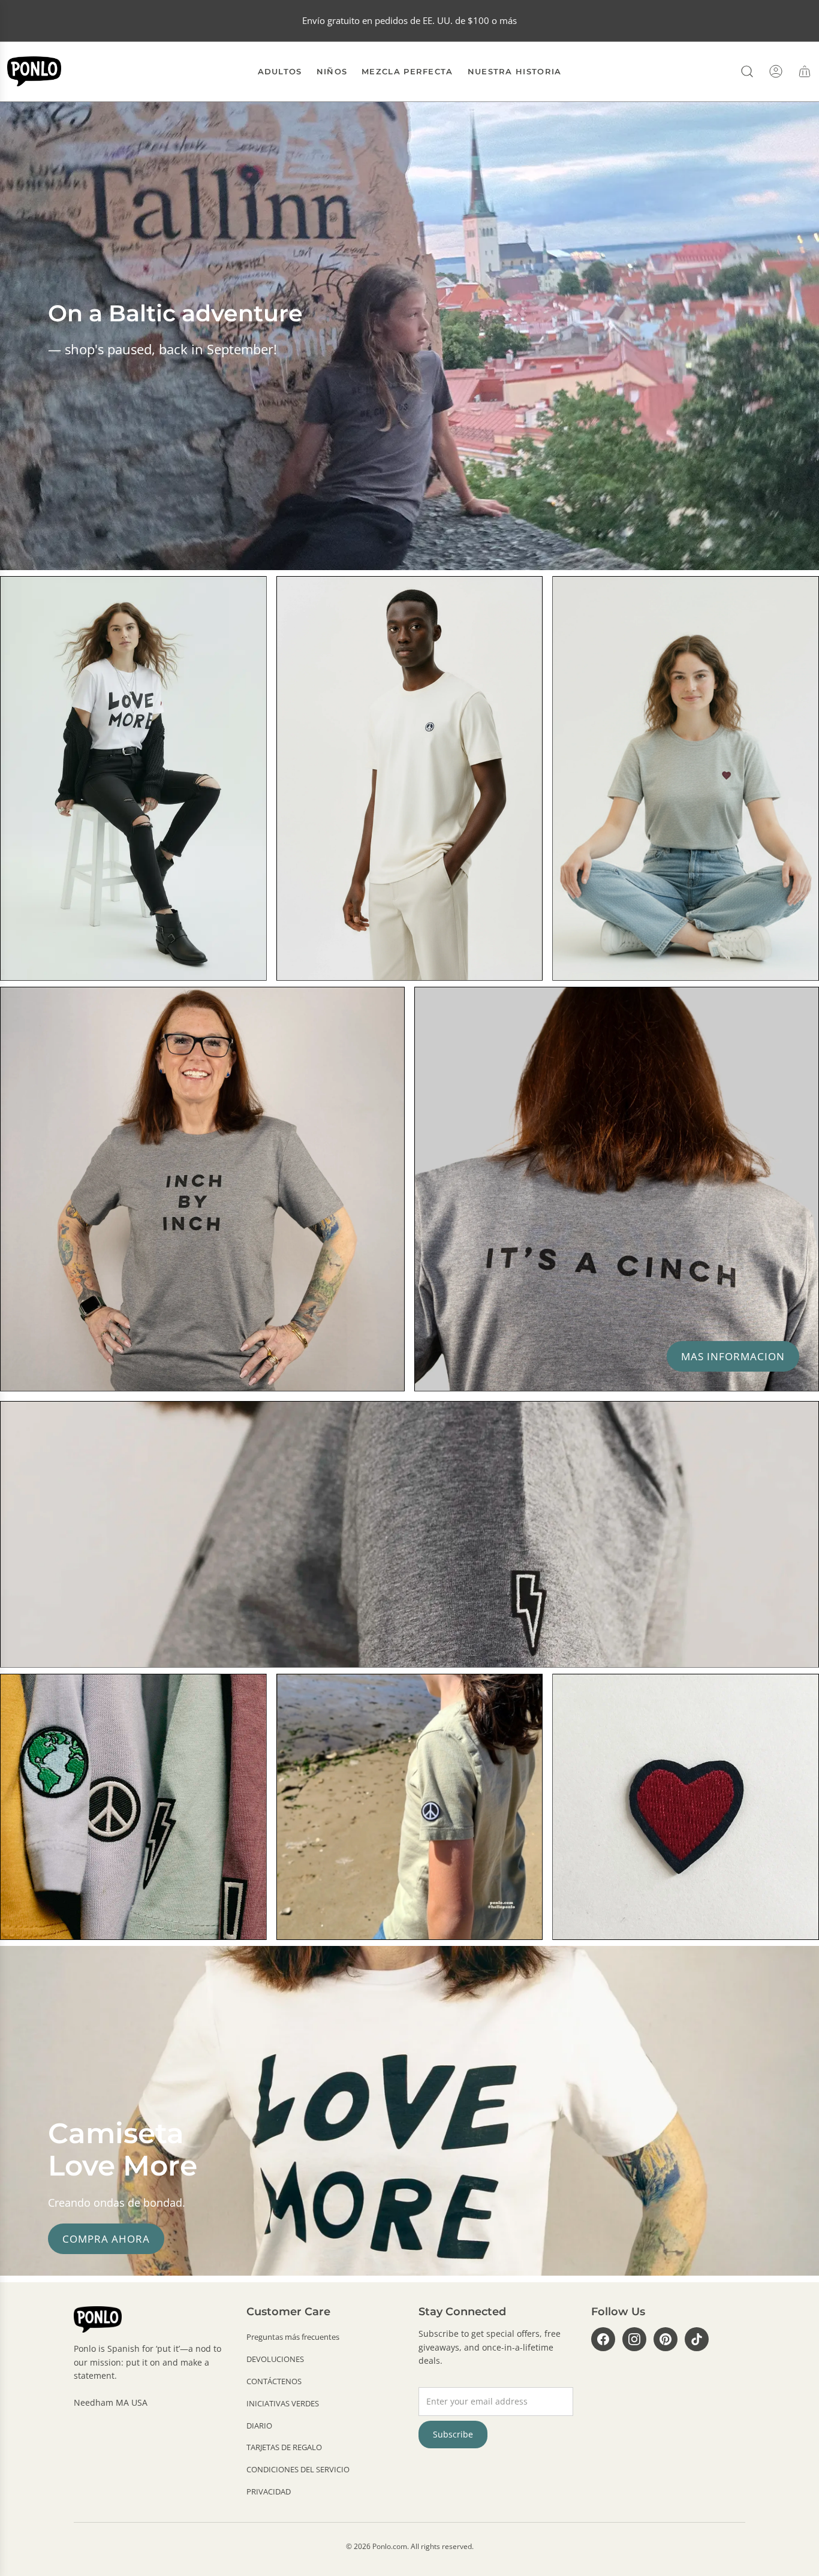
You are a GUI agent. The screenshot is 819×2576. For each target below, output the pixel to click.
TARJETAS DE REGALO (284, 2447)
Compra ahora (106, 2239)
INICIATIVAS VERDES (283, 2403)
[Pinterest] (666, 2339)
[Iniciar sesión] (776, 71)
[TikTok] (697, 2339)
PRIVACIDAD (269, 2491)
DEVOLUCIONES (275, 2359)
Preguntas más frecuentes (293, 2337)
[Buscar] (747, 71)
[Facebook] (603, 2339)
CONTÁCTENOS (274, 2381)
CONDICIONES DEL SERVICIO (298, 2469)
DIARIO (259, 2426)
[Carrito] (805, 71)
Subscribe (453, 2434)
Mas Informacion (733, 1356)
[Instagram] (634, 2339)
